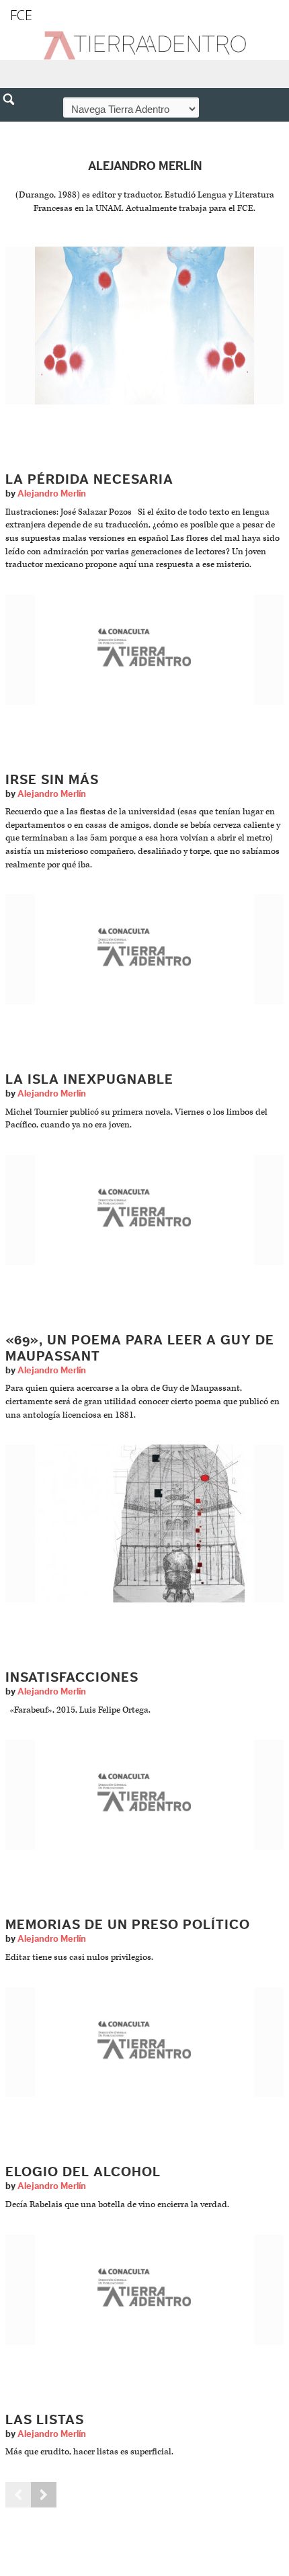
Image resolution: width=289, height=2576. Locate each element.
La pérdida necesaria (89, 480)
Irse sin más (52, 780)
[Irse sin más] (144, 649)
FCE (21, 15)
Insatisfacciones (72, 1678)
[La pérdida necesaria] (144, 326)
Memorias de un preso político (128, 1925)
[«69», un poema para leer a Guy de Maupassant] (144, 1210)
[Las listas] (144, 2289)
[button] (13, 128)
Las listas (45, 2420)
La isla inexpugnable (89, 1080)
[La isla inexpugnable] (144, 949)
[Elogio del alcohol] (144, 2042)
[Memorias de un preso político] (144, 1794)
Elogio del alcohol (83, 2172)
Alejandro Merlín (52, 494)
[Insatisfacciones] (144, 1523)
